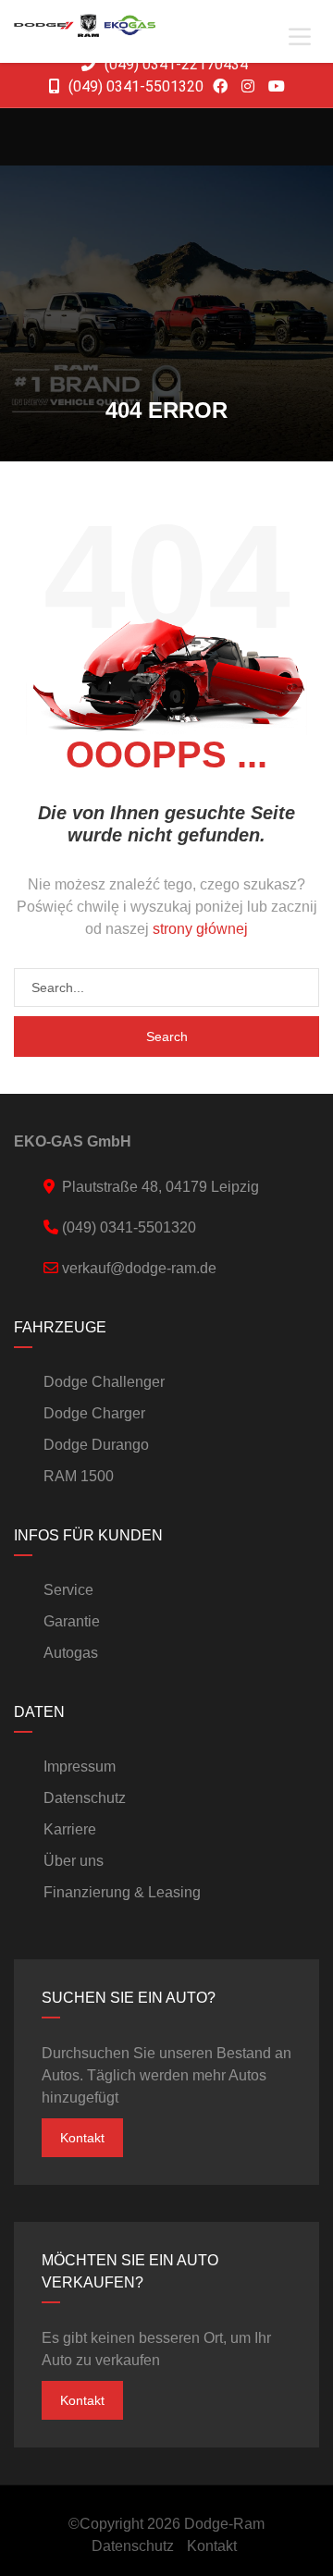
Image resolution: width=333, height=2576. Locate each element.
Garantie (72, 1621)
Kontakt (82, 2138)
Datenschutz (85, 1798)
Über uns (74, 1861)
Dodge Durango (96, 1445)
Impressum (80, 1766)
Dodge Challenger (104, 1382)
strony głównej (200, 929)
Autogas (71, 1653)
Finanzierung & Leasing (122, 1892)
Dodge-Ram (224, 2524)
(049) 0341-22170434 (174, 64)
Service (68, 1590)
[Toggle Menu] (300, 37)
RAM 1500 (79, 1476)
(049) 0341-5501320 (134, 86)
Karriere (70, 1829)
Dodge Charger (94, 1413)
